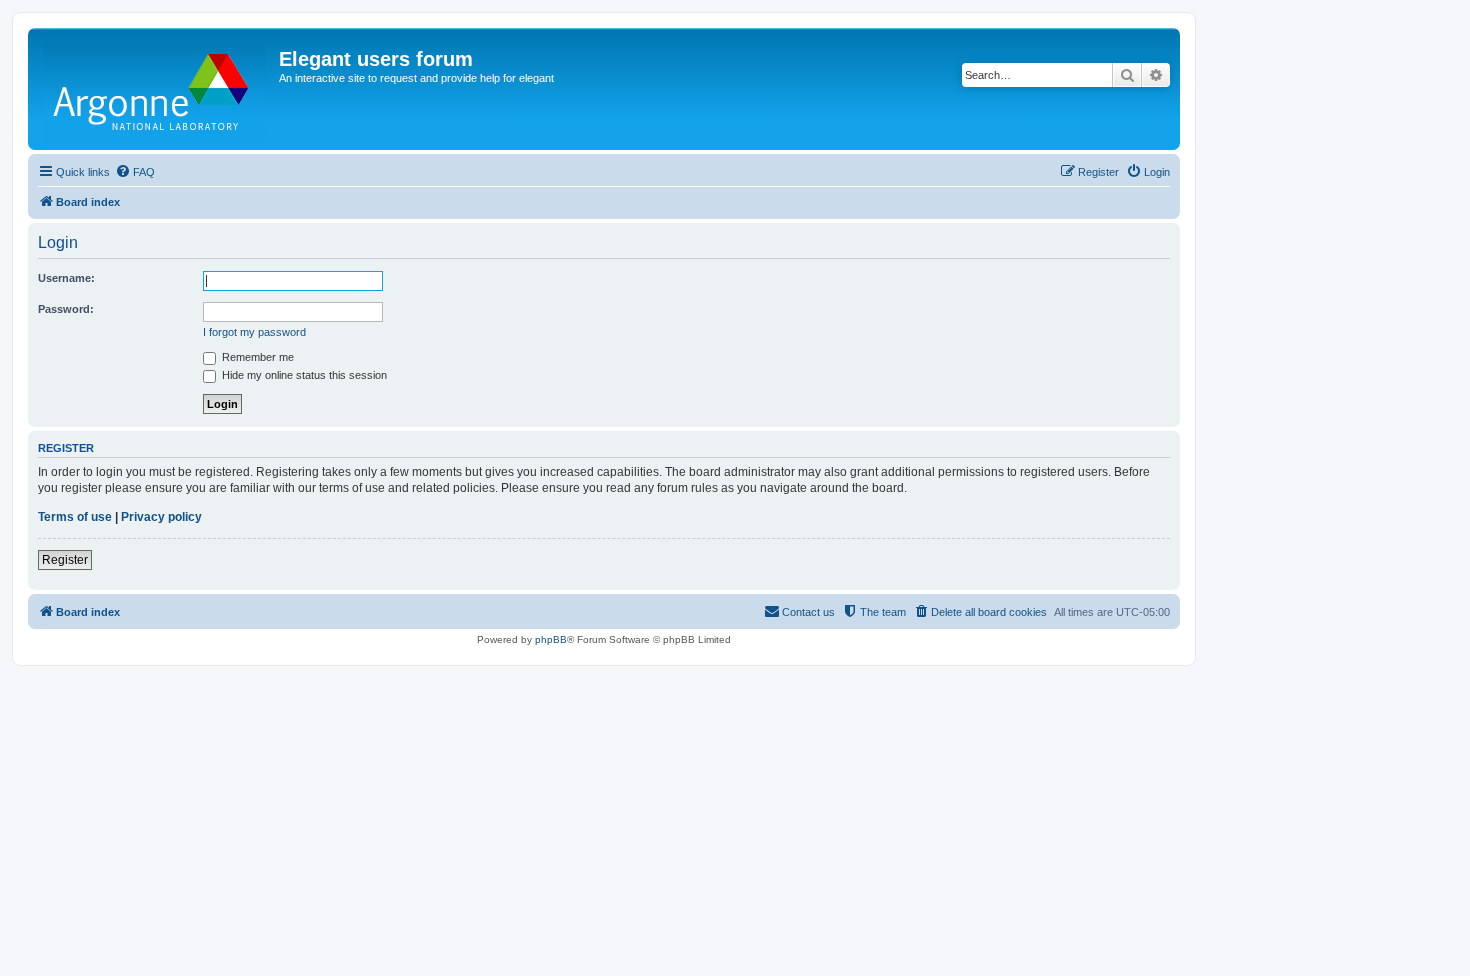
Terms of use (75, 517)
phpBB (551, 639)
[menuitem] (135, 172)
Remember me (256, 357)
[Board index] (156, 89)
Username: (66, 278)
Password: (66, 309)
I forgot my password (254, 332)
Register (65, 560)
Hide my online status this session (303, 375)
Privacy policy (161, 517)
